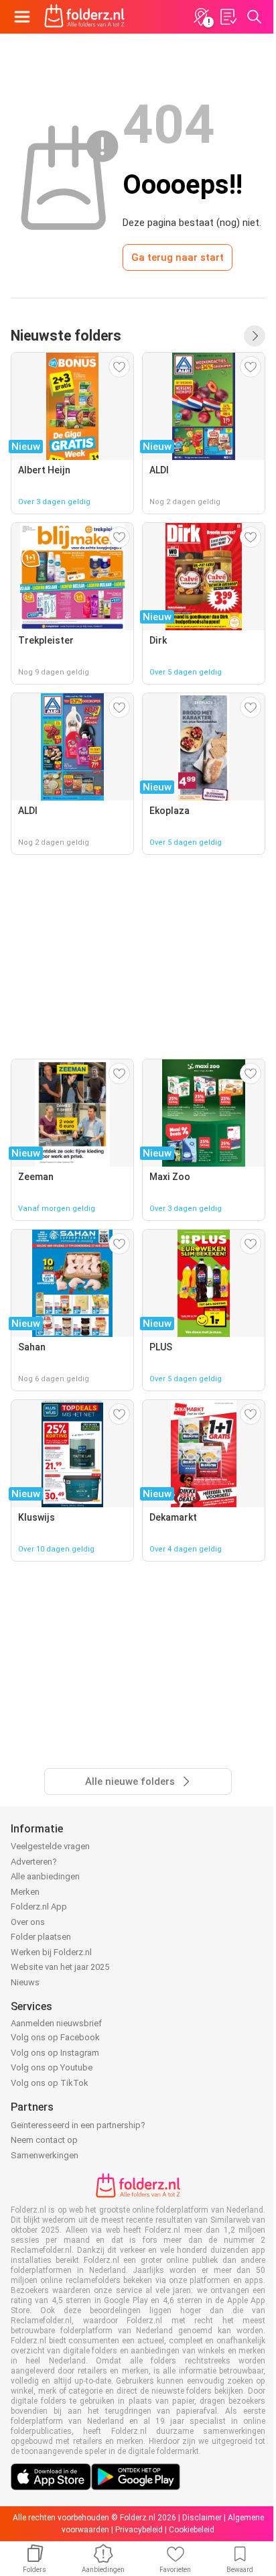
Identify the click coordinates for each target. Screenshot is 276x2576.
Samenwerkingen (45, 2155)
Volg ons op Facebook (55, 2037)
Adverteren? (34, 1862)
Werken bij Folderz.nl (51, 1952)
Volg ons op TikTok (50, 2083)
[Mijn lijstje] (228, 17)
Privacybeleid (139, 2530)
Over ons (28, 1922)
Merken (25, 1892)
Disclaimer (202, 2518)
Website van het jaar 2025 (60, 1967)
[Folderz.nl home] (84, 17)
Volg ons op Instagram (55, 2053)
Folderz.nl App (39, 1907)
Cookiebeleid (192, 2530)
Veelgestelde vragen (50, 1846)
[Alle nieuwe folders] (255, 336)
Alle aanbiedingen (45, 1876)
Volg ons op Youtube (52, 2067)
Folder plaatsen (41, 1937)
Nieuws (25, 1982)
